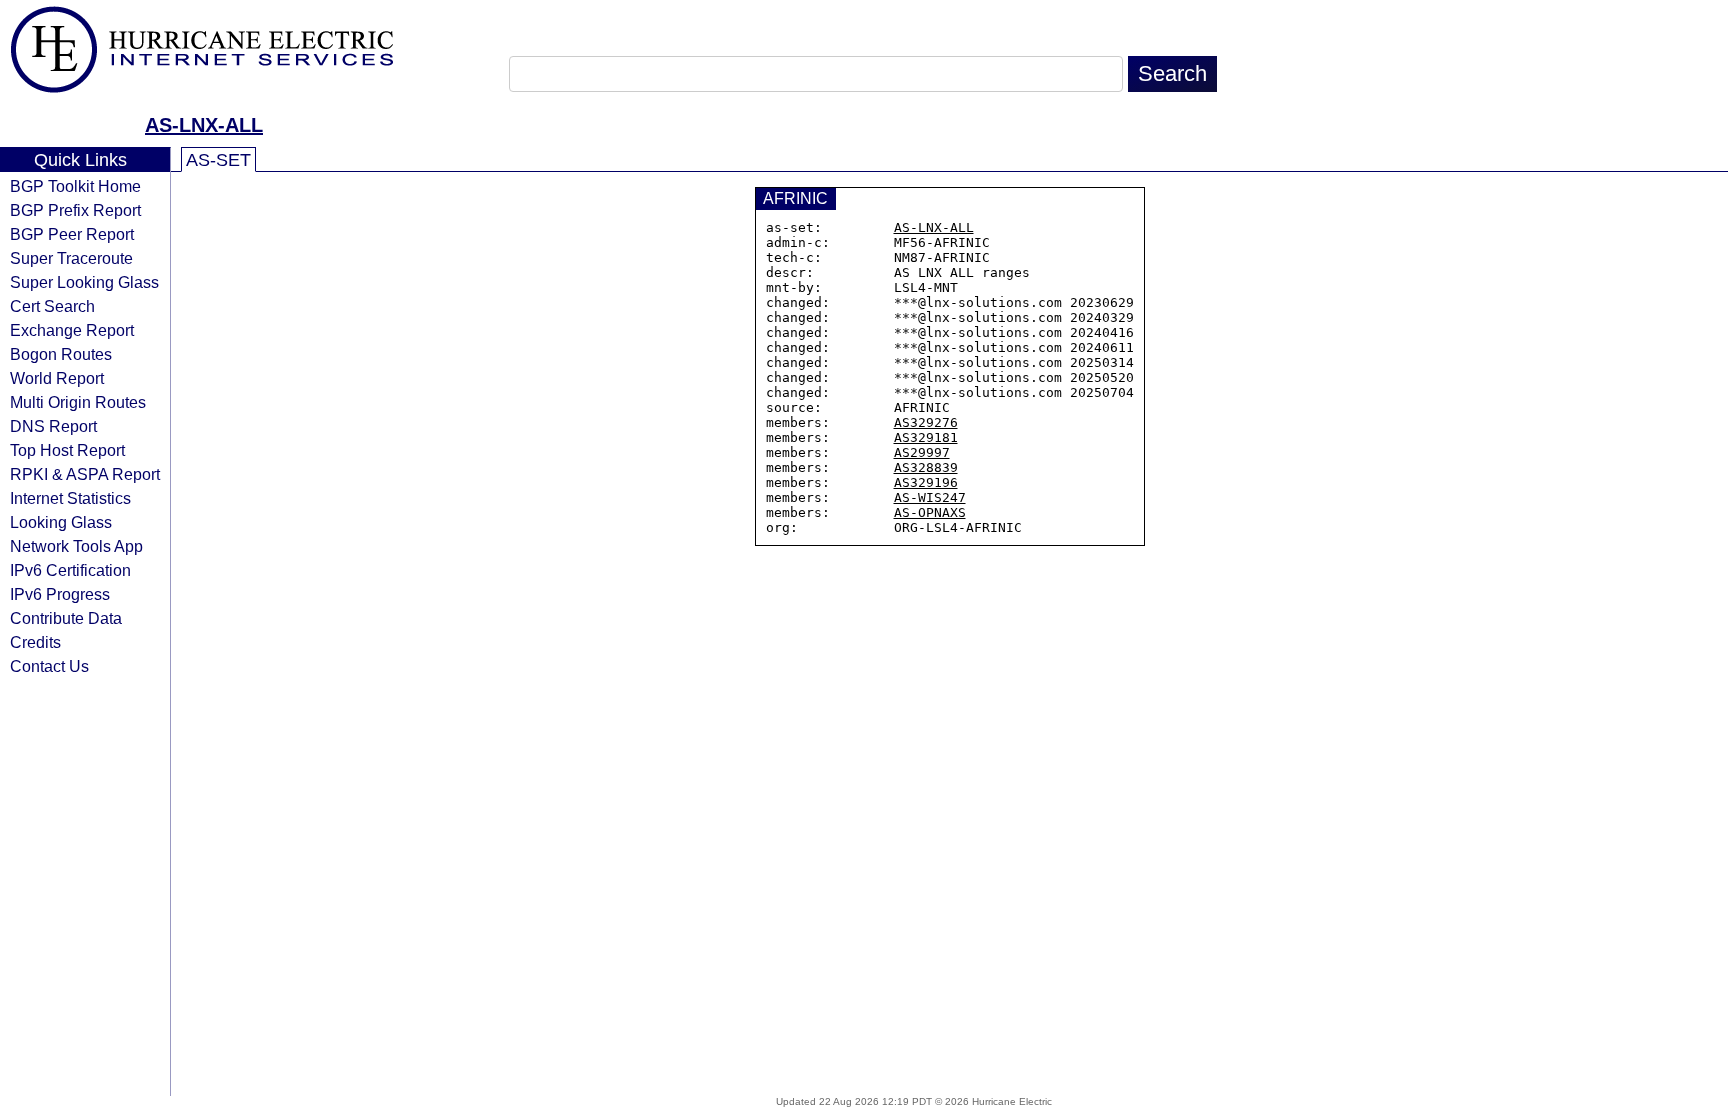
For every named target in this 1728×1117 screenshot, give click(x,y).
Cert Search (52, 306)
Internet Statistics (70, 498)
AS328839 (926, 467)
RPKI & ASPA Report (85, 474)
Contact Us (49, 666)
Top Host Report (67, 450)
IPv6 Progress (60, 594)
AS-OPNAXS (930, 512)
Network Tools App (76, 546)
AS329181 (926, 437)
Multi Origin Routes (78, 402)
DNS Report (53, 426)
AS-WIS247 (930, 497)
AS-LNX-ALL (204, 125)
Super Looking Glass (84, 282)
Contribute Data (66, 618)
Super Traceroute (71, 258)
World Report (57, 378)
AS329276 (926, 422)
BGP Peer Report (72, 234)
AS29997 (922, 452)
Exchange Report (72, 330)
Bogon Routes (61, 354)
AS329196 (926, 482)
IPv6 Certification (70, 570)
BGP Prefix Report (75, 210)
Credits (35, 642)
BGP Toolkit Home (75, 186)
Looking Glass (61, 522)
